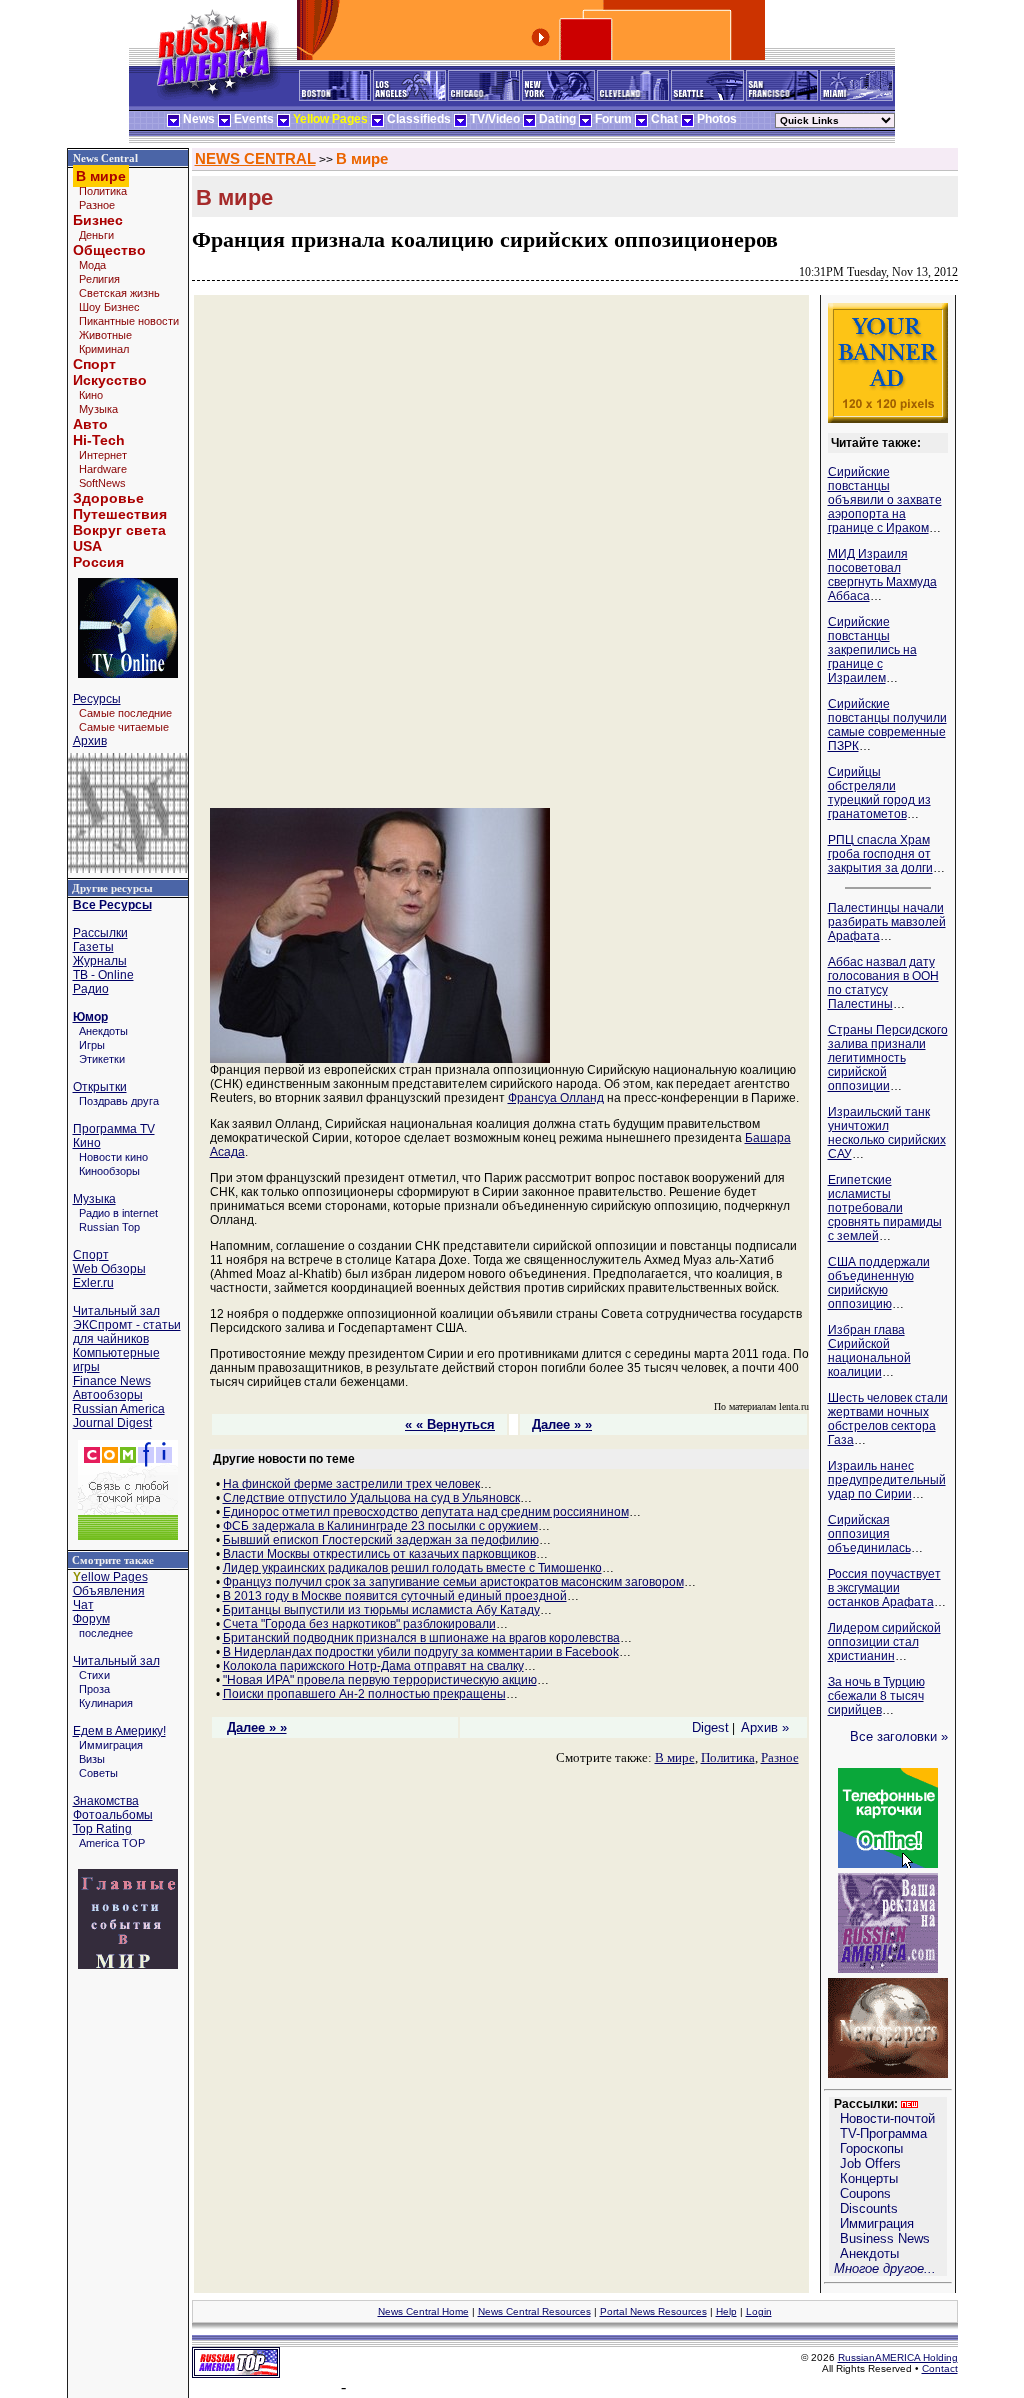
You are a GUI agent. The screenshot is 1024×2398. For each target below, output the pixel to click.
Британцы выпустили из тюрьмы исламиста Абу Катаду (381, 1610)
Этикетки (102, 1059)
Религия (99, 279)
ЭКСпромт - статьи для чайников (127, 1332)
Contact (940, 2368)
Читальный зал (116, 1311)
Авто (90, 424)
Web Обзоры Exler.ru (109, 1276)
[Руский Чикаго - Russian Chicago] (484, 97)
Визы (92, 1759)
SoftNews (102, 483)
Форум (91, 1619)
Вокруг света (119, 530)
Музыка (98, 409)
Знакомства (106, 1801)
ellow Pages (110, 1577)
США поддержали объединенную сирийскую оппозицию (879, 1283)
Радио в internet (118, 1213)
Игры (92, 1045)
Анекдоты (103, 1031)
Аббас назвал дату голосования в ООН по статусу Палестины (883, 983)
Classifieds (419, 119)
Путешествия (120, 514)
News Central (105, 158)
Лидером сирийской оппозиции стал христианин (884, 1642)
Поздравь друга (119, 1101)
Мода (92, 265)
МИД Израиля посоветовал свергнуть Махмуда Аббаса (882, 575)
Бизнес (98, 220)
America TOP (112, 1843)
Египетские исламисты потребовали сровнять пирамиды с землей (885, 1208)
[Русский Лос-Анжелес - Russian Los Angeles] (409, 97)
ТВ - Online (103, 975)
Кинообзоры (109, 1171)
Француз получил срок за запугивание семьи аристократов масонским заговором (453, 1582)
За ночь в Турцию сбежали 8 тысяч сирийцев (876, 1696)
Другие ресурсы (112, 888)
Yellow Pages (330, 119)
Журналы (100, 961)
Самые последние (125, 713)
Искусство (110, 380)
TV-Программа (883, 2133)
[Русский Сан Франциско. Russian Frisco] (782, 97)
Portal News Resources (653, 2311)
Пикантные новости (129, 321)
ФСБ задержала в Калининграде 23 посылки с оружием (380, 1526)
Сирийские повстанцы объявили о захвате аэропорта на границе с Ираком (885, 500)
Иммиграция (111, 1745)
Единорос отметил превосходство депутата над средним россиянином (426, 1512)
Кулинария (106, 1703)
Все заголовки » (899, 1736)
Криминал (104, 349)
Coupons (865, 2193)
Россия (98, 562)
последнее (106, 1633)
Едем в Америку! (119, 1731)
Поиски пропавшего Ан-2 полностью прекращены (364, 1694)
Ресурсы (97, 699)
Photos (717, 119)
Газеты (93, 947)
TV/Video (495, 119)
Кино (91, 395)
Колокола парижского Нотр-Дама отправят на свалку (373, 1666)
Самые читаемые (124, 727)
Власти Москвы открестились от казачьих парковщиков (379, 1554)
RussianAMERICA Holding (898, 2357)
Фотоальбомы (113, 1815)
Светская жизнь (119, 293)
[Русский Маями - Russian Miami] (856, 97)
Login (759, 2311)
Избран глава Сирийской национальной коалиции (869, 1351)
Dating (557, 119)
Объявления (109, 1591)
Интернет (103, 455)
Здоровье (108, 498)
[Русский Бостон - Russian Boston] (335, 97)
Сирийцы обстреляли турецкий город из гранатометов (879, 793)
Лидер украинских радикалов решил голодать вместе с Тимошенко (412, 1568)
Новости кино (113, 1157)
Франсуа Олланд (556, 1098)
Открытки (100, 1087)
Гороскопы (871, 2148)
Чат (83, 1605)
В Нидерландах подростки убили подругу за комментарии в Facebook (421, 1652)
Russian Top (109, 1227)
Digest (710, 1727)
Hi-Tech (99, 440)
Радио (91, 989)
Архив (90, 741)
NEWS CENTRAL (255, 159)
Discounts (869, 2208)
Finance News (112, 1381)
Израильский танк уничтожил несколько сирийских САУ (887, 1133)
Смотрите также (113, 1560)
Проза (94, 1689)
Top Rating (102, 1829)
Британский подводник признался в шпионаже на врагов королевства (421, 1638)
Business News (885, 2238)
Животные (105, 335)
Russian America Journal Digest (119, 1416)
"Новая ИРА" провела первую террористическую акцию (380, 1680)
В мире (362, 159)
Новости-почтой (887, 2118)
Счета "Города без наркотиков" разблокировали (359, 1624)
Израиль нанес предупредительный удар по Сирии (887, 1480)
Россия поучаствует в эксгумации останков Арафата (884, 1588)
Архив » (765, 1727)
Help (726, 2311)
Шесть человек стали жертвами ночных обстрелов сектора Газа (888, 1419)
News (199, 119)
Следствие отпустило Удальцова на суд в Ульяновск (371, 1498)
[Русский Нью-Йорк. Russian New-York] (558, 97)
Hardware (103, 469)
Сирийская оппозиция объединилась (869, 1534)
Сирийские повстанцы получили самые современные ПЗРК (887, 725)
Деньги (96, 235)
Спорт (94, 364)
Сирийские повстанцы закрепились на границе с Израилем (872, 650)
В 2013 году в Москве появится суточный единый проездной (395, 1596)
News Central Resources (534, 2311)
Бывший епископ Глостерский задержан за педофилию (381, 1540)
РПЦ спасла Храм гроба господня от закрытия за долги (880, 854)
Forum (613, 119)
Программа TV (114, 1129)
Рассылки (100, 933)
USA (87, 546)
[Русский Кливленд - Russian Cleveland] (633, 97)
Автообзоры (108, 1395)
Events (254, 119)
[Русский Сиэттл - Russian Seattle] (707, 97)
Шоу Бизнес (109, 307)
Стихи (94, 1675)
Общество (109, 250)
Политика (103, 191)
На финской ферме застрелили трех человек (351, 1484)
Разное (97, 205)
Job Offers (870, 2163)
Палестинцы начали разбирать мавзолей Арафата (887, 922)
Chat (664, 119)
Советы (98, 1773)
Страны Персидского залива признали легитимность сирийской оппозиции (888, 1058)
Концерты (869, 2178)
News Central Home (423, 2311)
